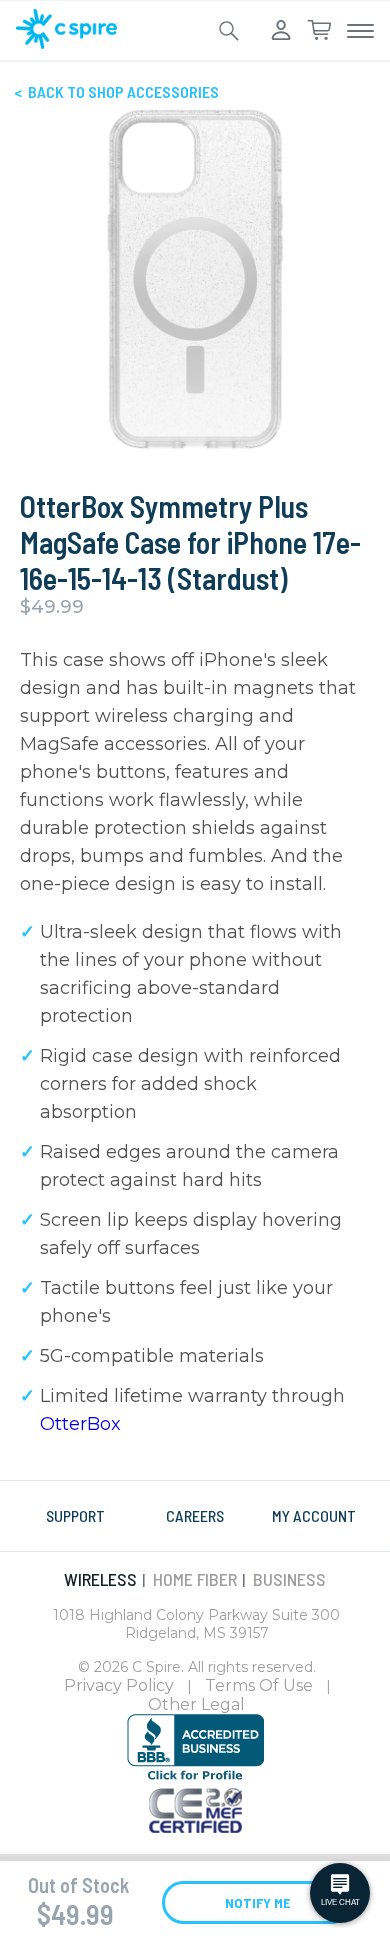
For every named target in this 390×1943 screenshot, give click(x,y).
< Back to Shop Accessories (116, 91)
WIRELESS (100, 1579)
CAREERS (195, 1515)
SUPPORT (75, 1515)
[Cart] (319, 31)
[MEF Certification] (195, 1827)
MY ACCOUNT (314, 1515)
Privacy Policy (119, 1685)
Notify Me (257, 1902)
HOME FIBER (195, 1579)
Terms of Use (259, 1685)
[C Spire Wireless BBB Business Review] (195, 1777)
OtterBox (80, 1424)
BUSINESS (289, 1579)
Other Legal (196, 1704)
